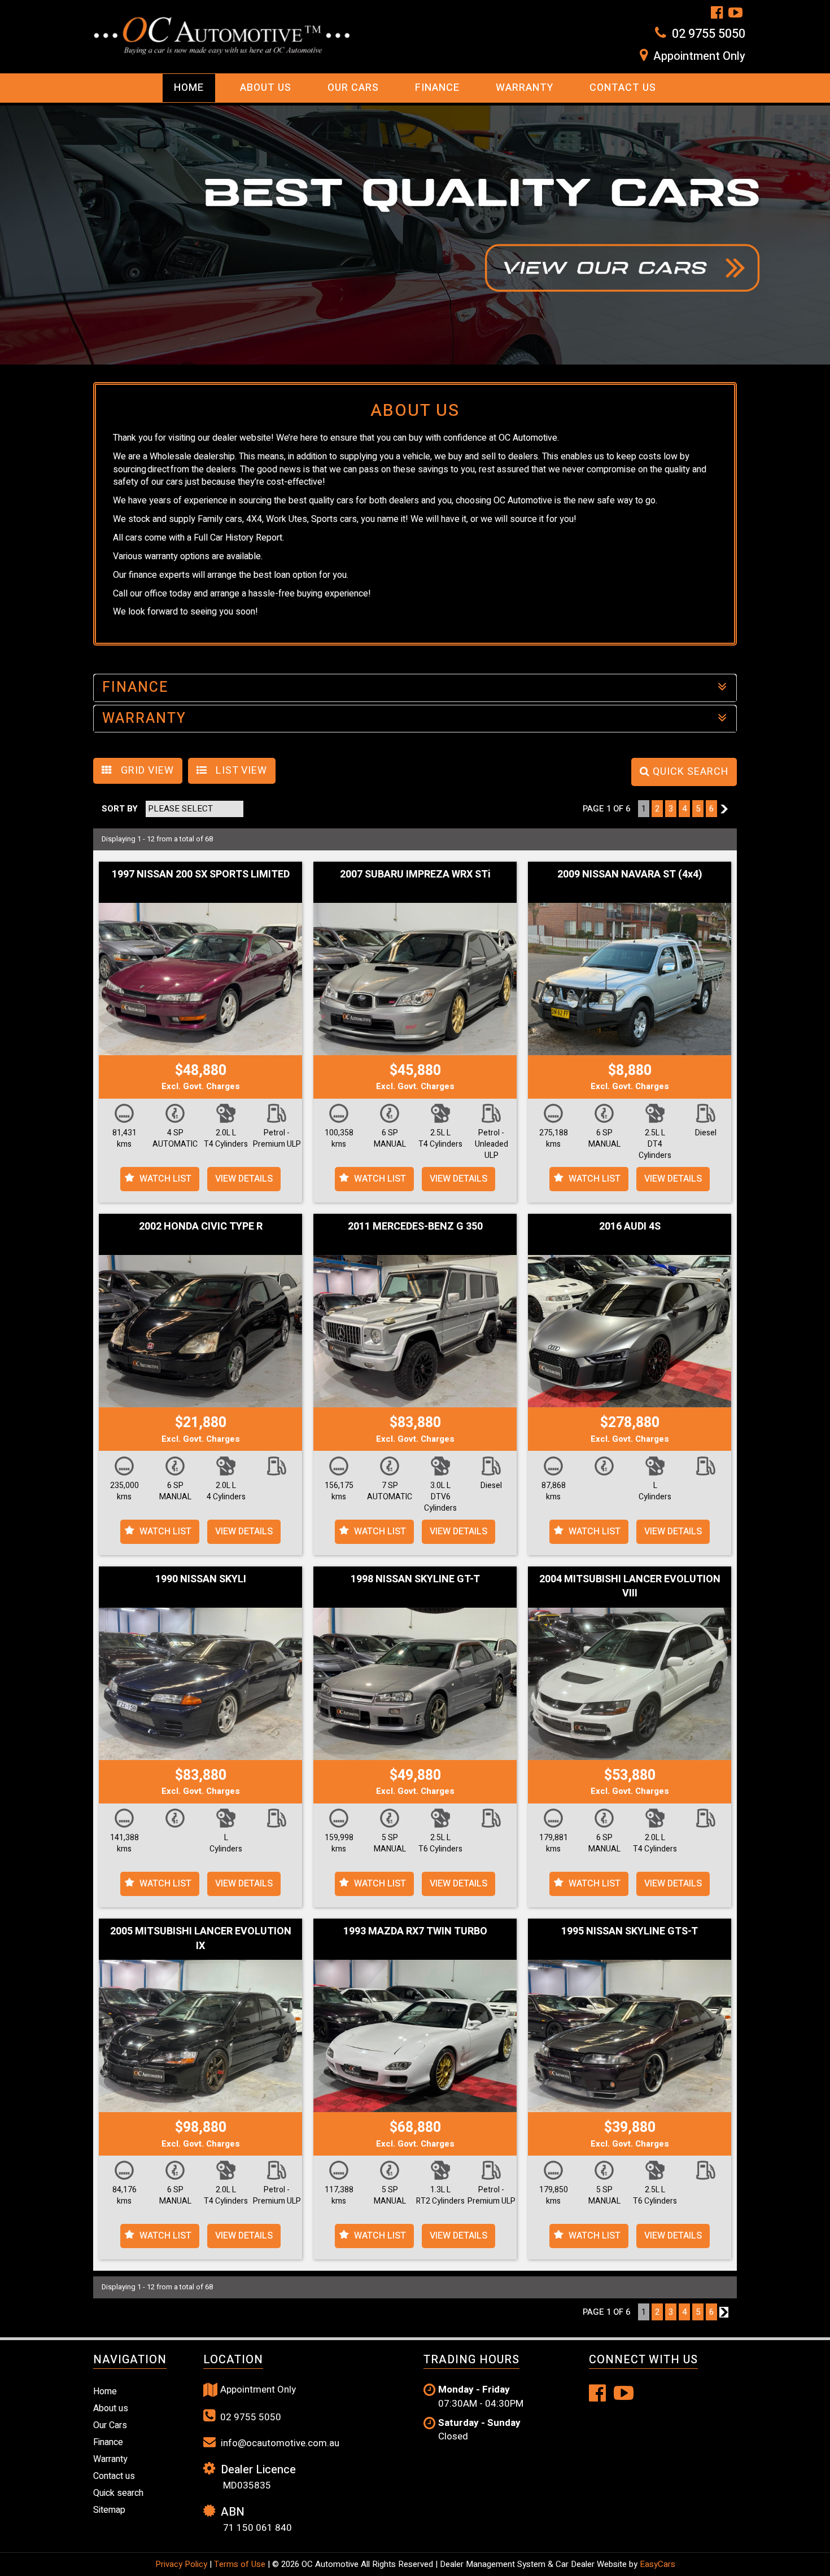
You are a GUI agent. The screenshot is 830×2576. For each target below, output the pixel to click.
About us (111, 2408)
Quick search (118, 2493)
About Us (266, 88)
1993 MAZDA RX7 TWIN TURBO (415, 1931)
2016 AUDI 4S (630, 1226)
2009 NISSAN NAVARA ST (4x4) (630, 874)
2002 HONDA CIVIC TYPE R (201, 1226)
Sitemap (109, 2510)
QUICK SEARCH (689, 772)
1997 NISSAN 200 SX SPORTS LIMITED (201, 874)
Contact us (623, 88)
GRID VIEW (146, 771)
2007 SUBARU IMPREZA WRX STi (415, 874)
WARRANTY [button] (144, 719)
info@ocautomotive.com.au (279, 2443)
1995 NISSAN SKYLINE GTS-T (630, 1931)
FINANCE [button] (135, 688)
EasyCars (658, 2564)
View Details (244, 1179)
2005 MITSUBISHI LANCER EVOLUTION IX (201, 1939)
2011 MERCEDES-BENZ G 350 (415, 1226)
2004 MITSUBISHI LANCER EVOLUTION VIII (630, 1587)
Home (189, 88)
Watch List (165, 1179)
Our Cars (353, 88)
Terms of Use (241, 2564)
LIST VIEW (240, 771)
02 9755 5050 (709, 34)
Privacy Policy (182, 2564)
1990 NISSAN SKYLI (201, 1579)
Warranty (525, 88)
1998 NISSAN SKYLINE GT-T (415, 1579)
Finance (437, 88)
